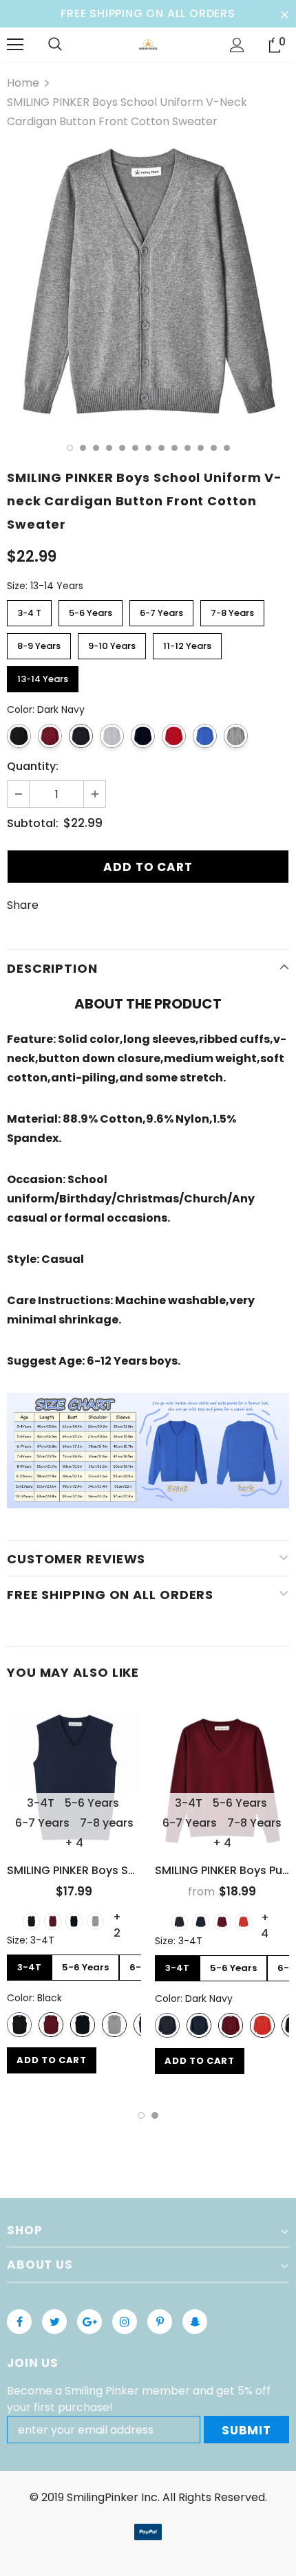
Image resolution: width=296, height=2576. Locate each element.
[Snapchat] (195, 2322)
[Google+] (89, 2322)
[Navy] (201, 1922)
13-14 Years (43, 676)
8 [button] (161, 448)
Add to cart (51, 2060)
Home (23, 83)
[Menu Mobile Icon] (15, 45)
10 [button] (188, 448)
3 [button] (96, 448)
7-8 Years (232, 610)
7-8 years (107, 1823)
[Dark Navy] (74, 1921)
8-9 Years (39, 643)
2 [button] (83, 448)
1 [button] (70, 448)
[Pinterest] (160, 2322)
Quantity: (33, 766)
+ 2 (117, 1917)
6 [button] (135, 448)
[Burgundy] (53, 1921)
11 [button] (201, 448)
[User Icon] (237, 45)
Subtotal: (33, 823)
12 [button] (214, 448)
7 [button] (148, 448)
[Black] (31, 1921)
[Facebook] (19, 2322)
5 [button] (122, 448)
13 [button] (227, 448)
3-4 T (30, 610)
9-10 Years (112, 643)
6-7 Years (161, 610)
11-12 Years (188, 643)
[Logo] (148, 44)
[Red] (243, 1922)
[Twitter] (54, 2322)
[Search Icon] (55, 45)
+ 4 (74, 1843)
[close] (284, 14)
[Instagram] (125, 2322)
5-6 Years (91, 610)
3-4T (41, 1803)
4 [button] (109, 448)
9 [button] (175, 448)
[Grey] (95, 1921)
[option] (148, 283)
